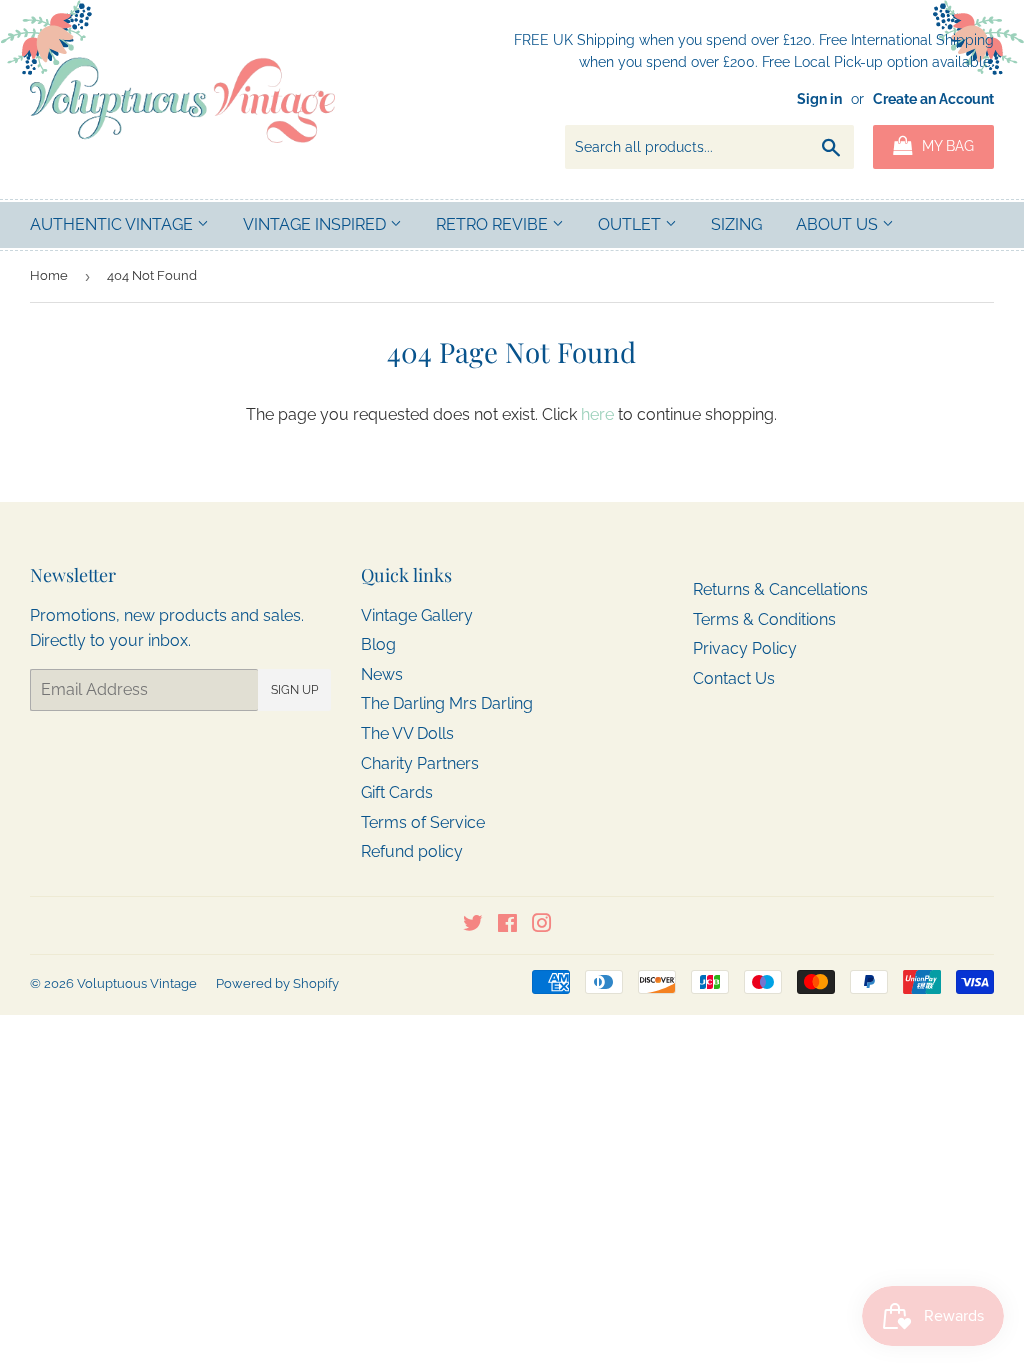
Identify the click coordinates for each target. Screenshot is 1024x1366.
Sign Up (294, 690)
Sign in (819, 99)
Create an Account (933, 99)
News (382, 674)
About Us (839, 224)
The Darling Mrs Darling (447, 703)
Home (49, 275)
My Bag (946, 146)
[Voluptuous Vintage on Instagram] (542, 925)
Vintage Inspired (316, 224)
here (597, 414)
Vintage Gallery (417, 615)
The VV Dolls (407, 733)
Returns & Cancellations (780, 589)
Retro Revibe (494, 224)
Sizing (736, 224)
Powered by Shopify (277, 983)
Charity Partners (420, 763)
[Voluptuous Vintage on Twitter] (473, 925)
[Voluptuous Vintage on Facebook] (507, 925)
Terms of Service (423, 822)
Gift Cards (397, 792)
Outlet (631, 224)
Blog (378, 644)
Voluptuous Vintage (137, 983)
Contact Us (734, 678)
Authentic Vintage (113, 224)
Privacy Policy (745, 648)
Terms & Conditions (764, 619)
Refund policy (412, 851)
